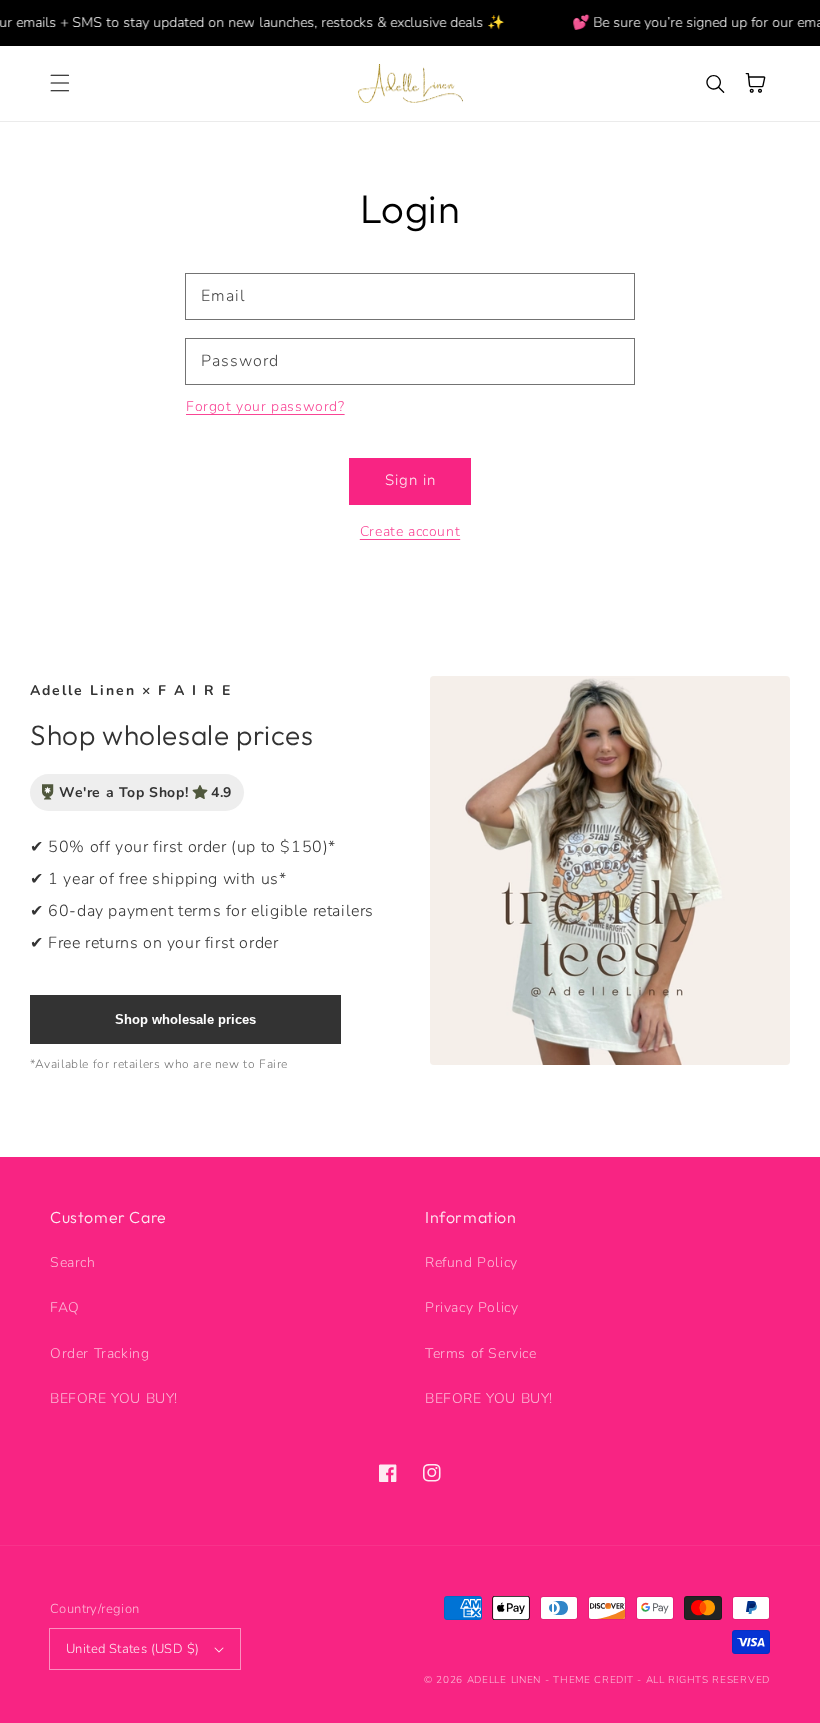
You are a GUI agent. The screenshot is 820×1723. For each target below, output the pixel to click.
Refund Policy (471, 1262)
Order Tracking (99, 1353)
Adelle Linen (504, 1680)
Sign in (410, 480)
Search (73, 1262)
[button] (60, 83)
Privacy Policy (471, 1307)
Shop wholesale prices (185, 1019)
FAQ (65, 1307)
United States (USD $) (132, 1649)
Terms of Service (481, 1353)
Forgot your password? (265, 406)
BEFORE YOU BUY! (114, 1398)
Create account (410, 531)
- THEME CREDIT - (595, 1680)
